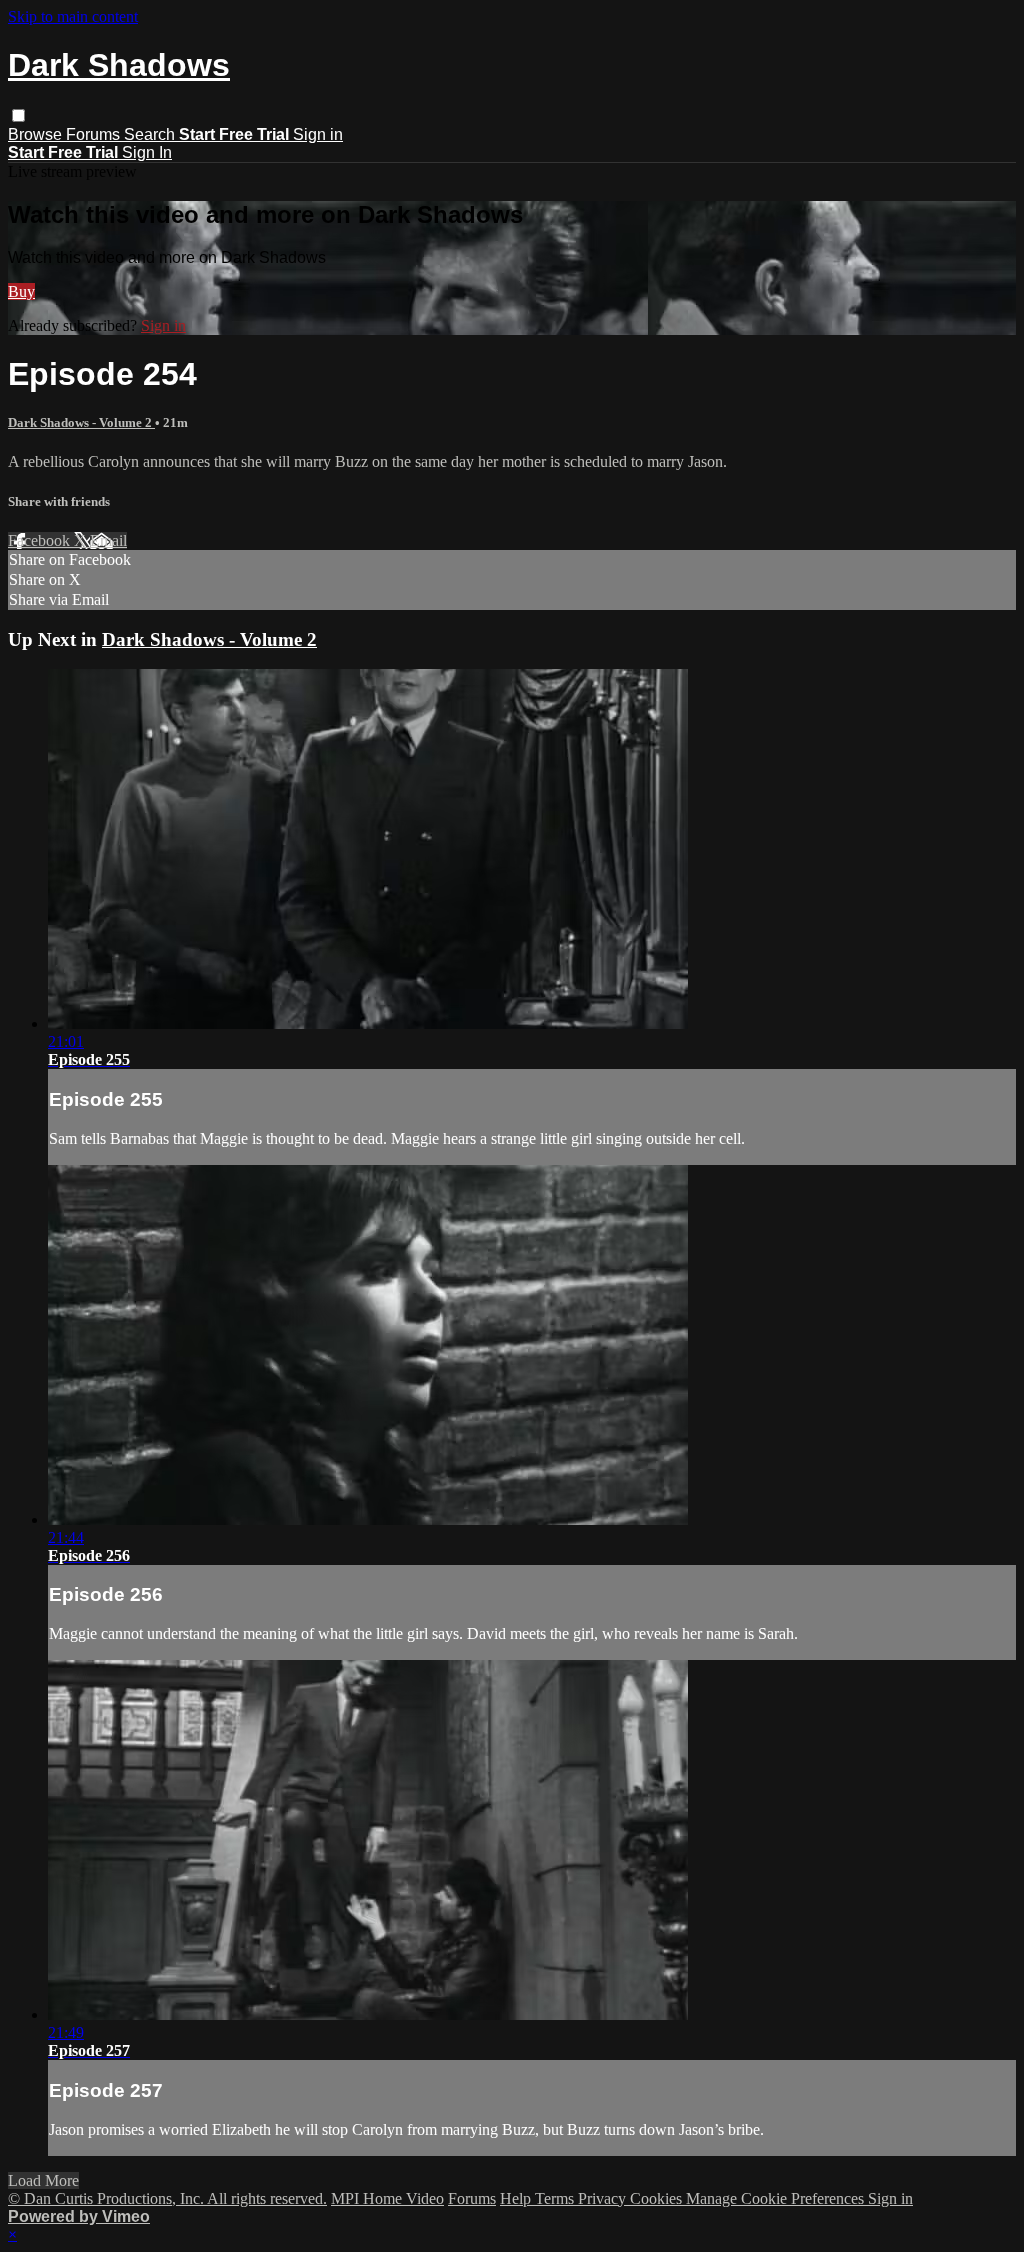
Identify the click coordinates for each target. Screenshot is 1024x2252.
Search (151, 134)
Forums (95, 134)
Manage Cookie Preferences (777, 2198)
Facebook (41, 540)
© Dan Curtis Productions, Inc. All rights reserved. (167, 2198)
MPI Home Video (387, 2198)
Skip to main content (73, 16)
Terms (556, 2198)
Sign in (318, 134)
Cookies (658, 2198)
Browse (37, 134)
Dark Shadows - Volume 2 (81, 422)
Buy (21, 291)
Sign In (147, 152)
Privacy (604, 2198)
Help (517, 2198)
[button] (18, 115)
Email (108, 540)
